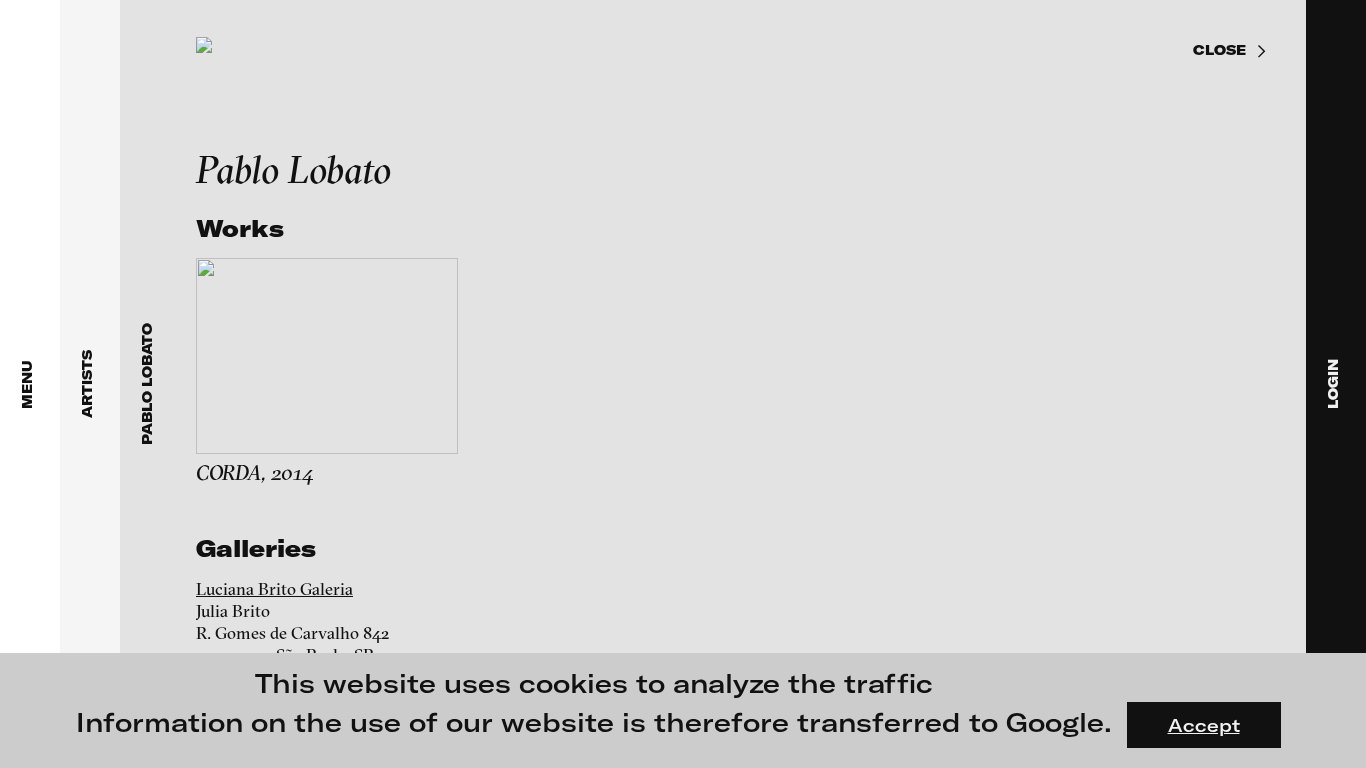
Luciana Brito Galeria (274, 588)
